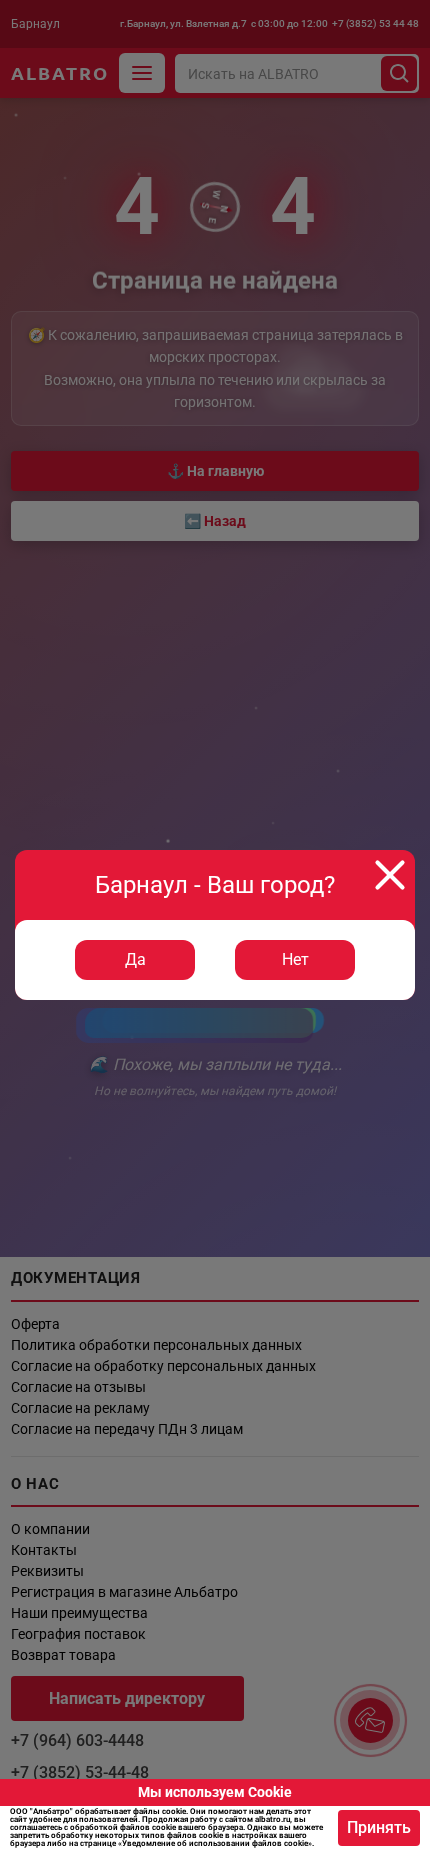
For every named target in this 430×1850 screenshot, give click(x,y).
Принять (379, 1827)
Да (135, 959)
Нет (295, 959)
